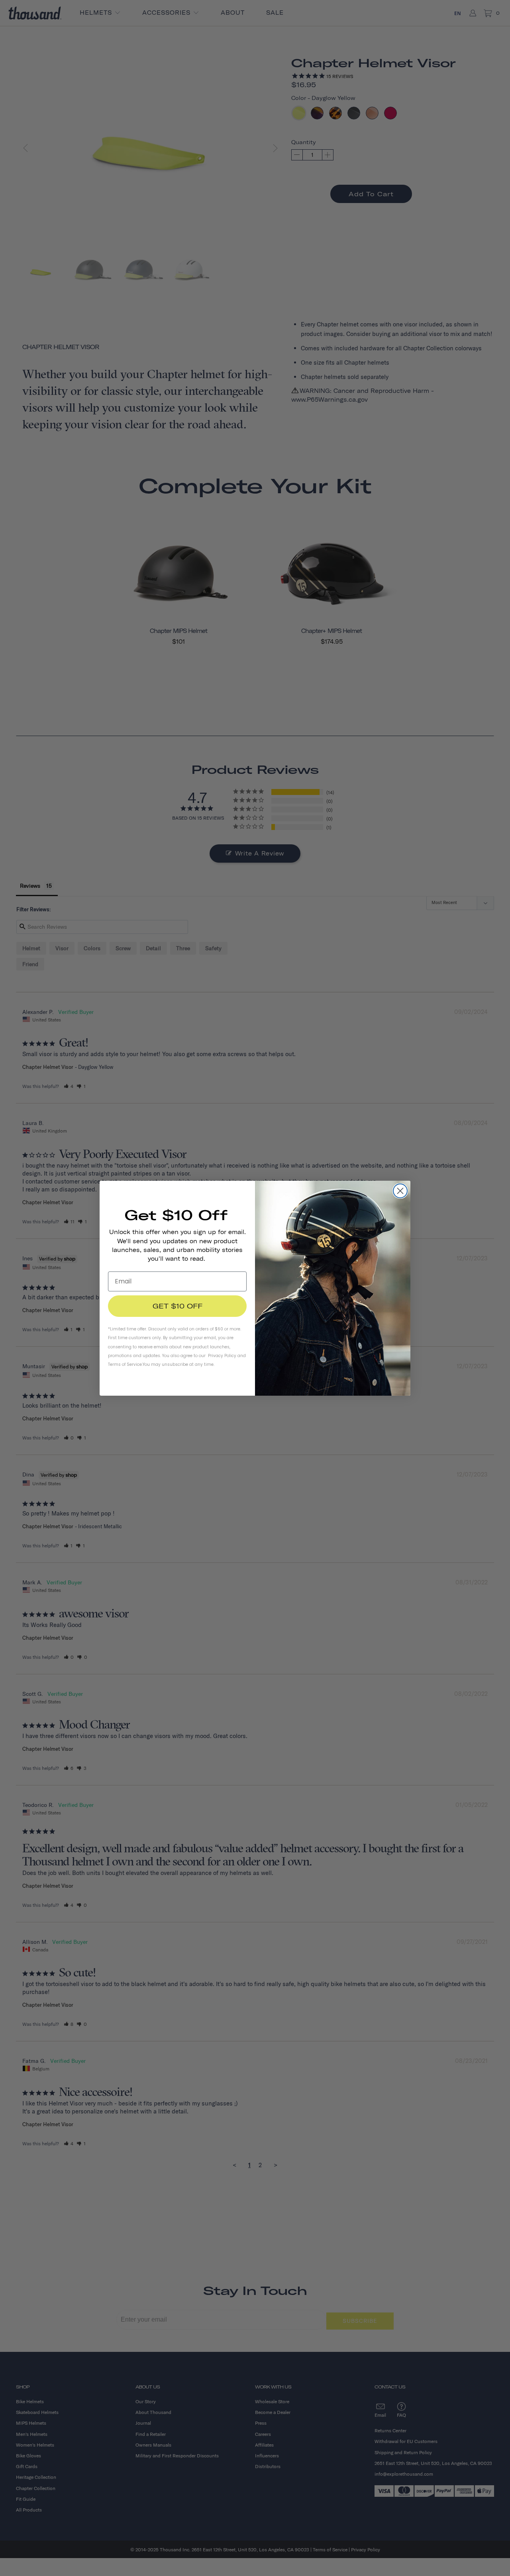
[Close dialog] (400, 1191)
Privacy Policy (222, 1356)
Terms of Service (125, 1364)
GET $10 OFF (178, 1306)
